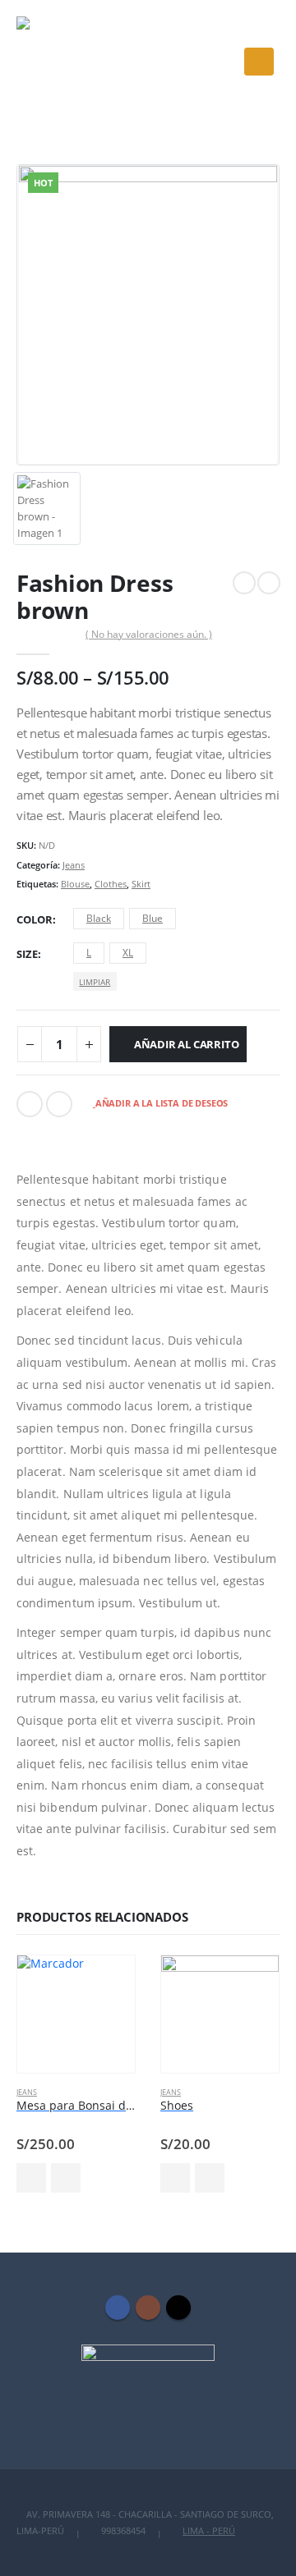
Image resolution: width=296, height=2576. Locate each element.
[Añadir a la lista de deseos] (66, 2178)
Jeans (74, 865)
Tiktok (178, 2308)
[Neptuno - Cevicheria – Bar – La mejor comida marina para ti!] (62, 62)
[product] (76, 2014)
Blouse (75, 884)
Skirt (141, 884)
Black (99, 918)
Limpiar (95, 982)
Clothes (111, 884)
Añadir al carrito (187, 1044)
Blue (153, 918)
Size (27, 954)
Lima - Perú (209, 2531)
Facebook (30, 1104)
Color (35, 919)
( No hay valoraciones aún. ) (149, 634)
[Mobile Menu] (259, 62)
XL (128, 953)
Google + (59, 1104)
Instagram (148, 2308)
